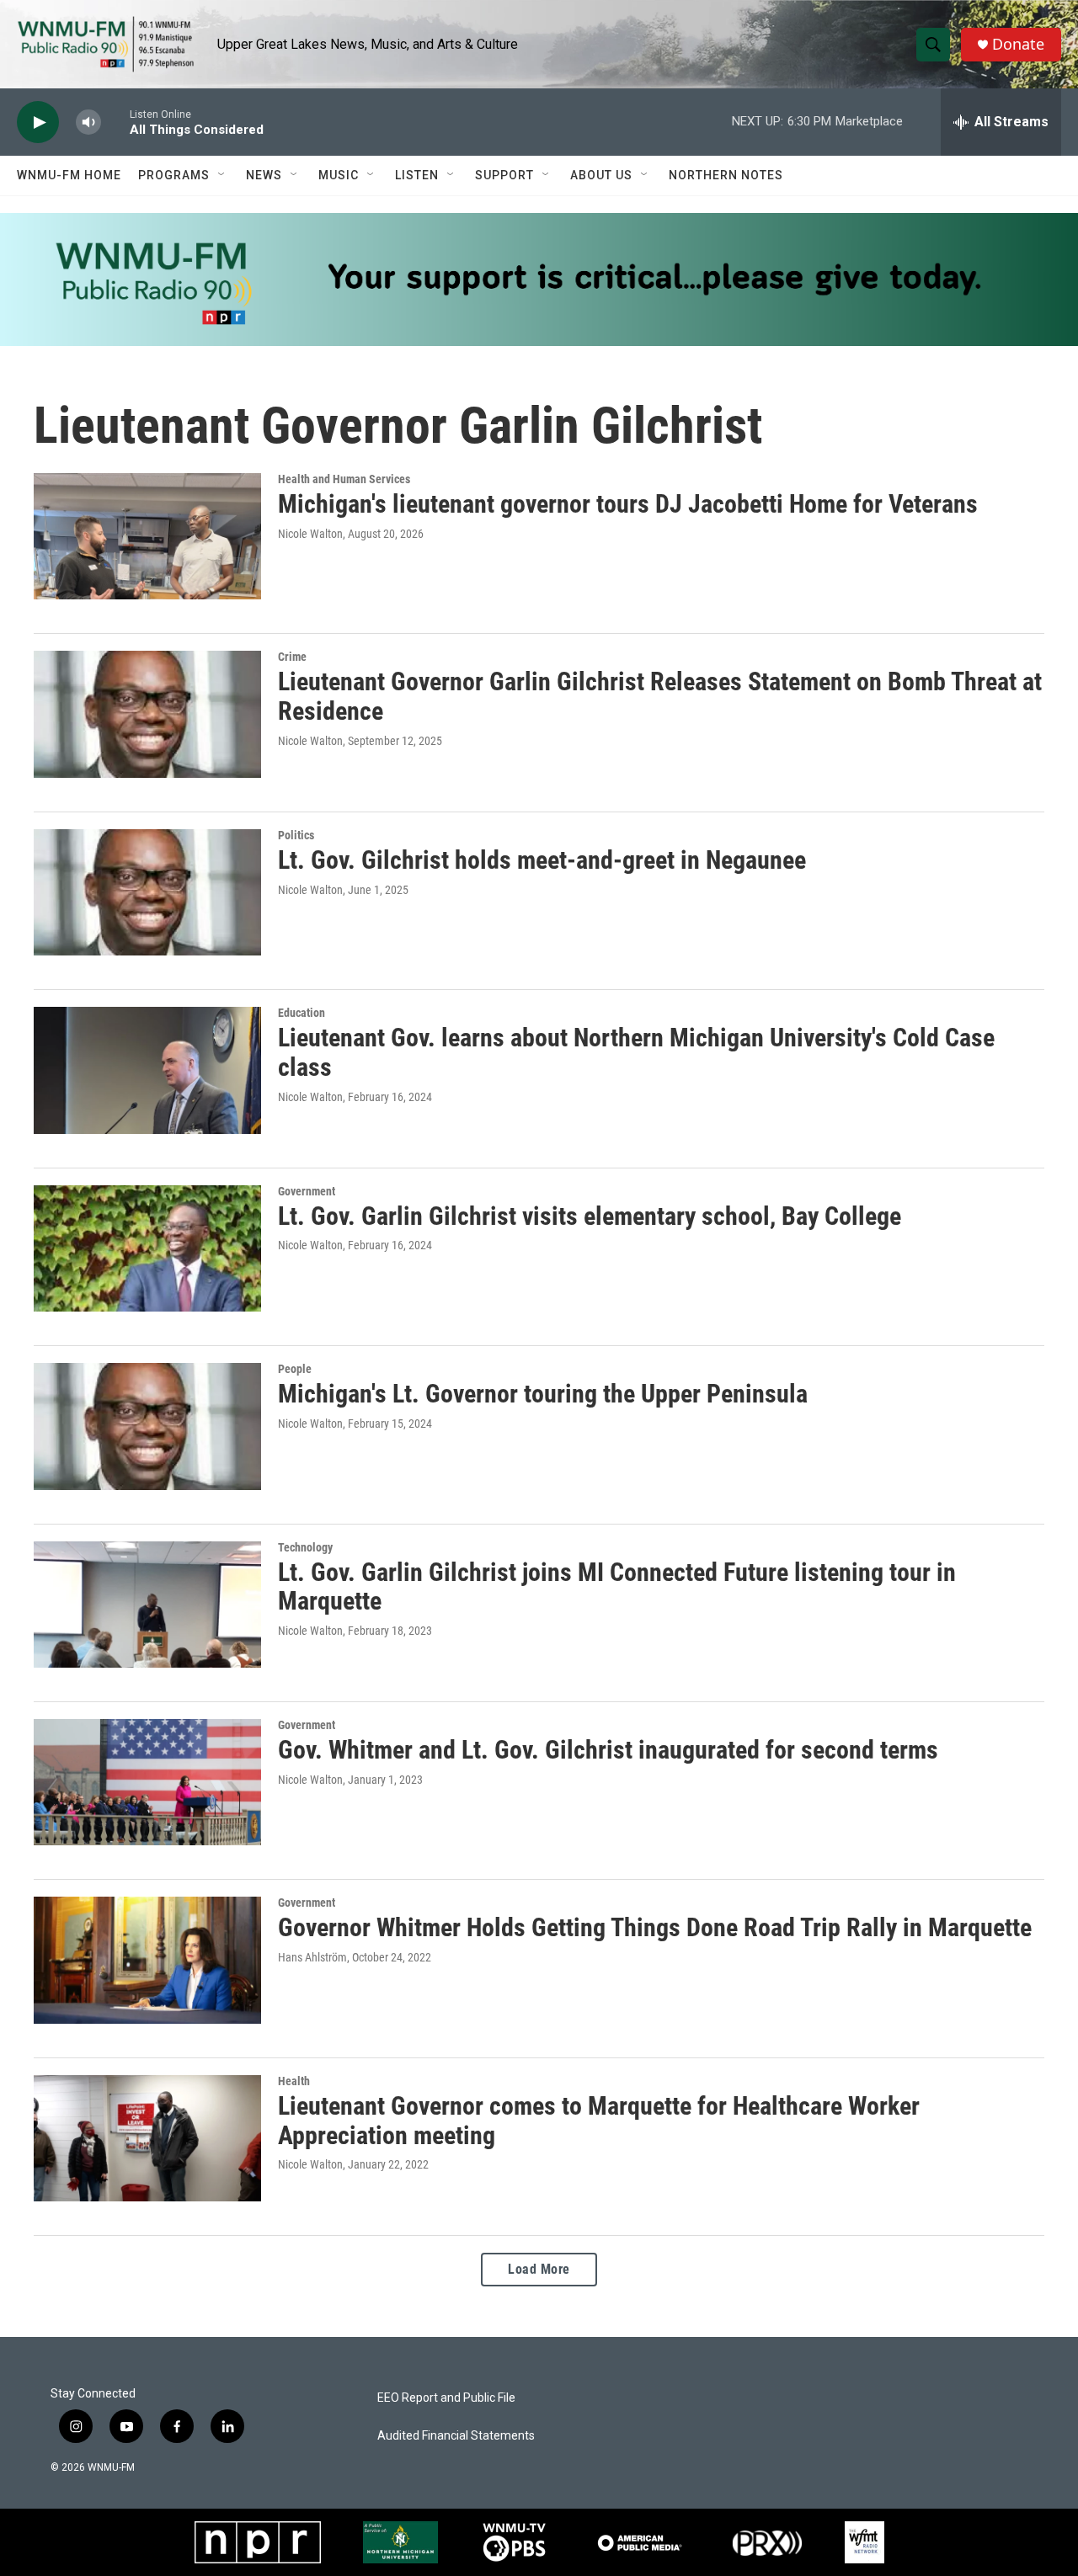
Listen (417, 175)
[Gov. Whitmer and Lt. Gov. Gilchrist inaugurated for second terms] (147, 1782)
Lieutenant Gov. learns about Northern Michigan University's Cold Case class (636, 1052)
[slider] (115, 122)
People (295, 1369)
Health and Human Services (344, 479)
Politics (296, 835)
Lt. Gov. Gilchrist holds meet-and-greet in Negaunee (542, 860)
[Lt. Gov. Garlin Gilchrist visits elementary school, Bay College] (147, 1248)
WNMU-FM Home (69, 175)
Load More (539, 2269)
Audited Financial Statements (456, 2436)
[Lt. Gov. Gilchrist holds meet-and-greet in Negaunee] (147, 892)
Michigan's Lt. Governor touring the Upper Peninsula (543, 1394)
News (264, 175)
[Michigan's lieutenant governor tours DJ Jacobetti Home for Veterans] (147, 536)
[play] (38, 122)
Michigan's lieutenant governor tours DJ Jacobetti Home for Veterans (628, 504)
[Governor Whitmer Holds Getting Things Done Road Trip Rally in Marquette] (147, 1960)
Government (307, 1191)
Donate (1018, 44)
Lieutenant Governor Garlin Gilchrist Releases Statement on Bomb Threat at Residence (660, 696)
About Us (601, 175)
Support (504, 175)
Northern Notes (726, 175)
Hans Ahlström (312, 1957)
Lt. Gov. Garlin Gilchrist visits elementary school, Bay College (590, 1216)
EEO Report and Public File (446, 2398)
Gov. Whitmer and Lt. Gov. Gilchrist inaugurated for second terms (608, 1750)
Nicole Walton (310, 534)
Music (339, 175)
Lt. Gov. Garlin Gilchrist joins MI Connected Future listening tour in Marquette (617, 1587)
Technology (305, 1547)
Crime (292, 657)
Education (302, 1013)
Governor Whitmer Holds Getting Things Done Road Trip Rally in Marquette (655, 1927)
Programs (174, 175)
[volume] (88, 122)
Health (294, 2081)
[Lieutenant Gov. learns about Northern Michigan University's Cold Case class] (147, 1070)
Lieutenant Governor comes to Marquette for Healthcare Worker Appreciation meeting (599, 2121)
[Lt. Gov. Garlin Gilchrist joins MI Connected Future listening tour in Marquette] (147, 1605)
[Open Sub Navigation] (222, 175)
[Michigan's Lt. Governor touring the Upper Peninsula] (147, 1426)
